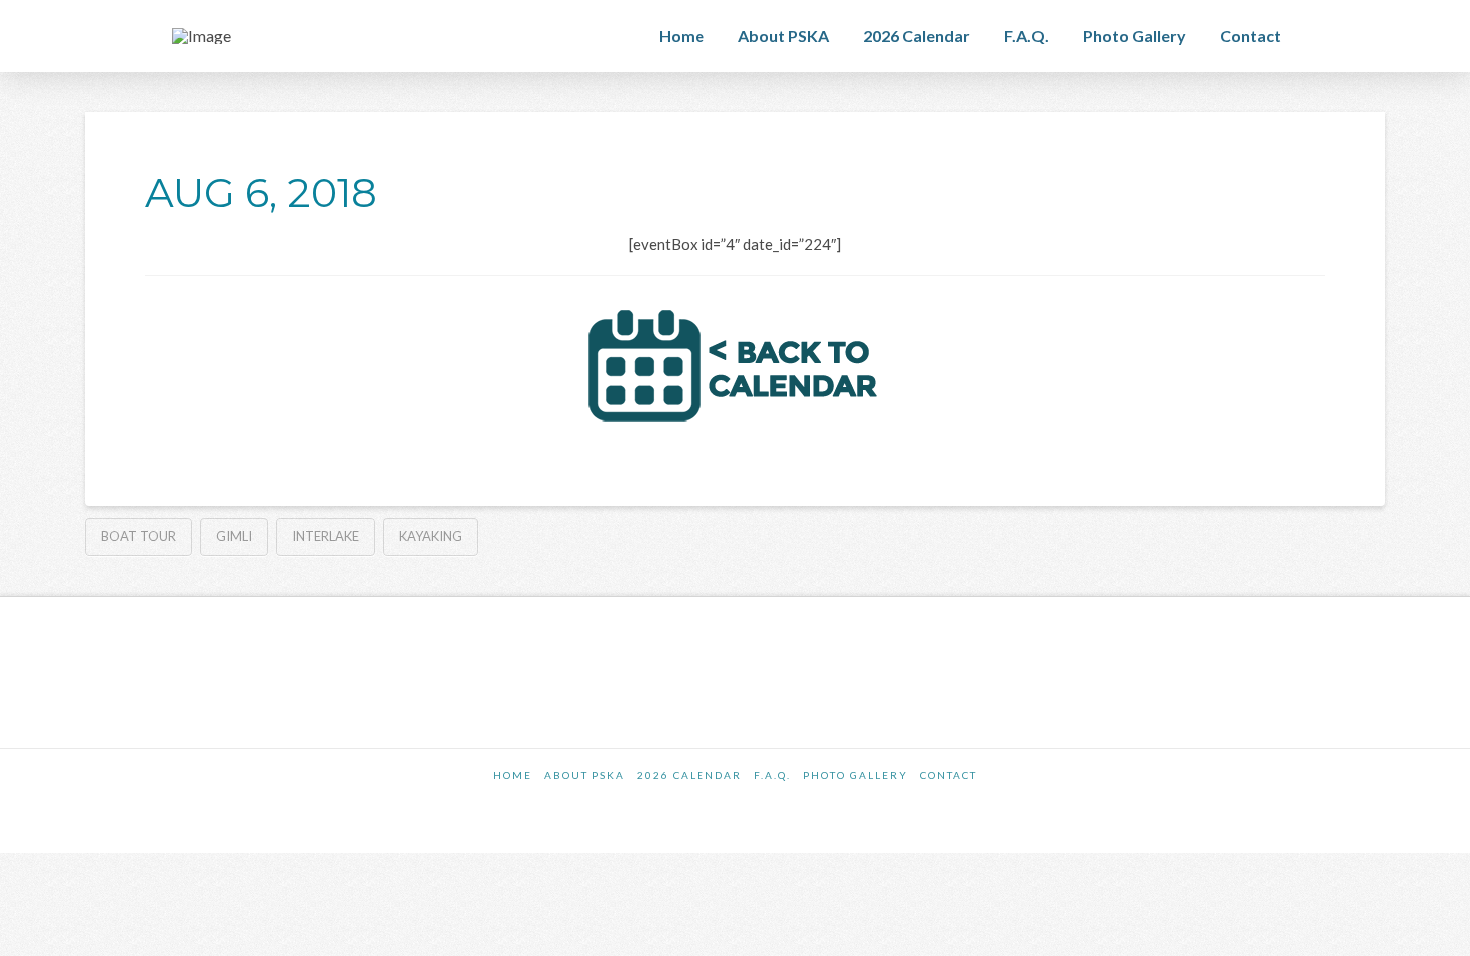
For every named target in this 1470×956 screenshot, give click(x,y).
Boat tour (138, 536)
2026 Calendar (689, 775)
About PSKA (584, 775)
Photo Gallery (855, 775)
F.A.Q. (772, 775)
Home (512, 775)
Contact (948, 775)
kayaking (430, 536)
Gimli (234, 536)
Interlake (325, 536)
